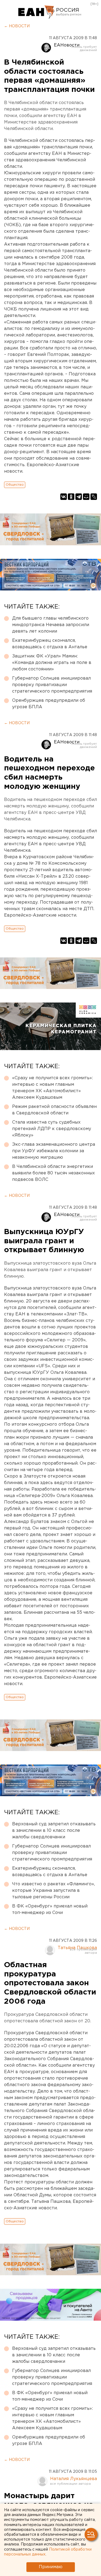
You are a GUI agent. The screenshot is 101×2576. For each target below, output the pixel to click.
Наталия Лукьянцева (74, 2479)
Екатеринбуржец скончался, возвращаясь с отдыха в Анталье (50, 644)
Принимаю (51, 2567)
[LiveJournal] (94, 497)
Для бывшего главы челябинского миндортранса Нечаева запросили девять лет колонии (51, 625)
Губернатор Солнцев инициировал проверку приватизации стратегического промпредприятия (52, 685)
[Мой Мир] (86, 497)
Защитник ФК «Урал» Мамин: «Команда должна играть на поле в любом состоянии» (52, 663)
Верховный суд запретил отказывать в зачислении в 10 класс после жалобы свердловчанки (54, 1831)
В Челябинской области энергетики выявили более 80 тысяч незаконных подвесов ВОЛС (53, 1173)
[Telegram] (79, 497)
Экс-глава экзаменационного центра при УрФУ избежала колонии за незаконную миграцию (54, 1151)
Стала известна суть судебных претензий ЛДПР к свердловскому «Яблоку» (52, 1129)
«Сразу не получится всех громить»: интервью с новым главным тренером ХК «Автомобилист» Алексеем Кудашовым (53, 1088)
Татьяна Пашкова (77, 1948)
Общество (15, 485)
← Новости (17, 26)
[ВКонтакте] (64, 497)
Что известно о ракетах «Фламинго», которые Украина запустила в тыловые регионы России (53, 1891)
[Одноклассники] (71, 497)
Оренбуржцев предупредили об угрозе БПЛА (49, 704)
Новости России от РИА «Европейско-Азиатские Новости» (36, 12)
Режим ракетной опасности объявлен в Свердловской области (54, 1110)
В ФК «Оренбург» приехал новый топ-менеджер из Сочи (50, 1910)
